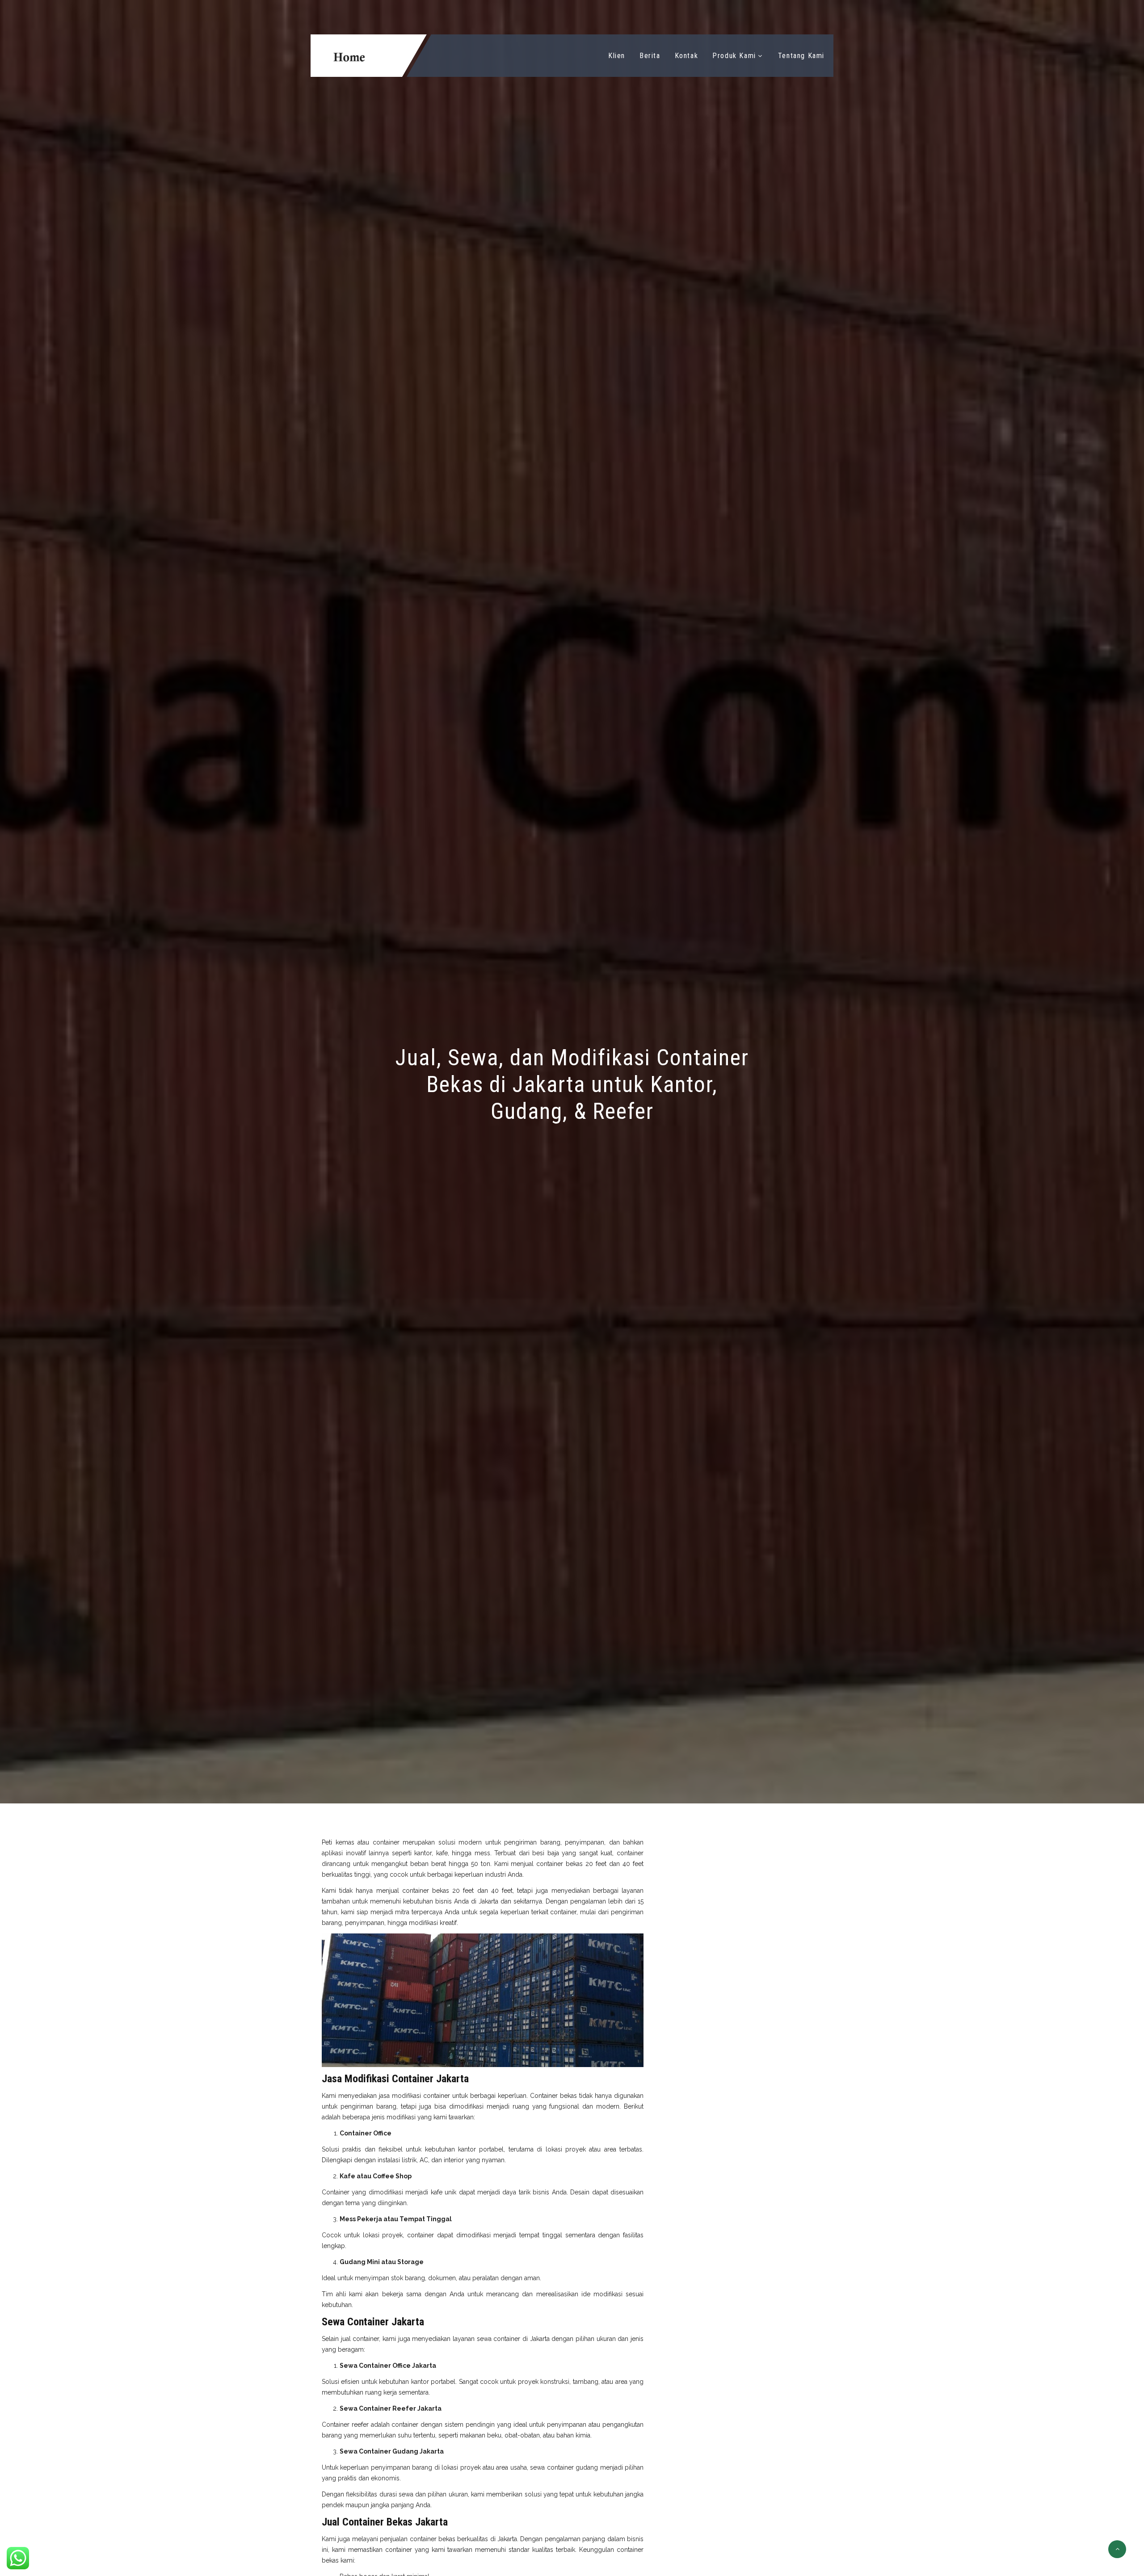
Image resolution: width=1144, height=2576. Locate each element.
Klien (617, 56)
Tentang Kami (801, 56)
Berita (650, 56)
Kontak (687, 56)
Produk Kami (734, 56)
